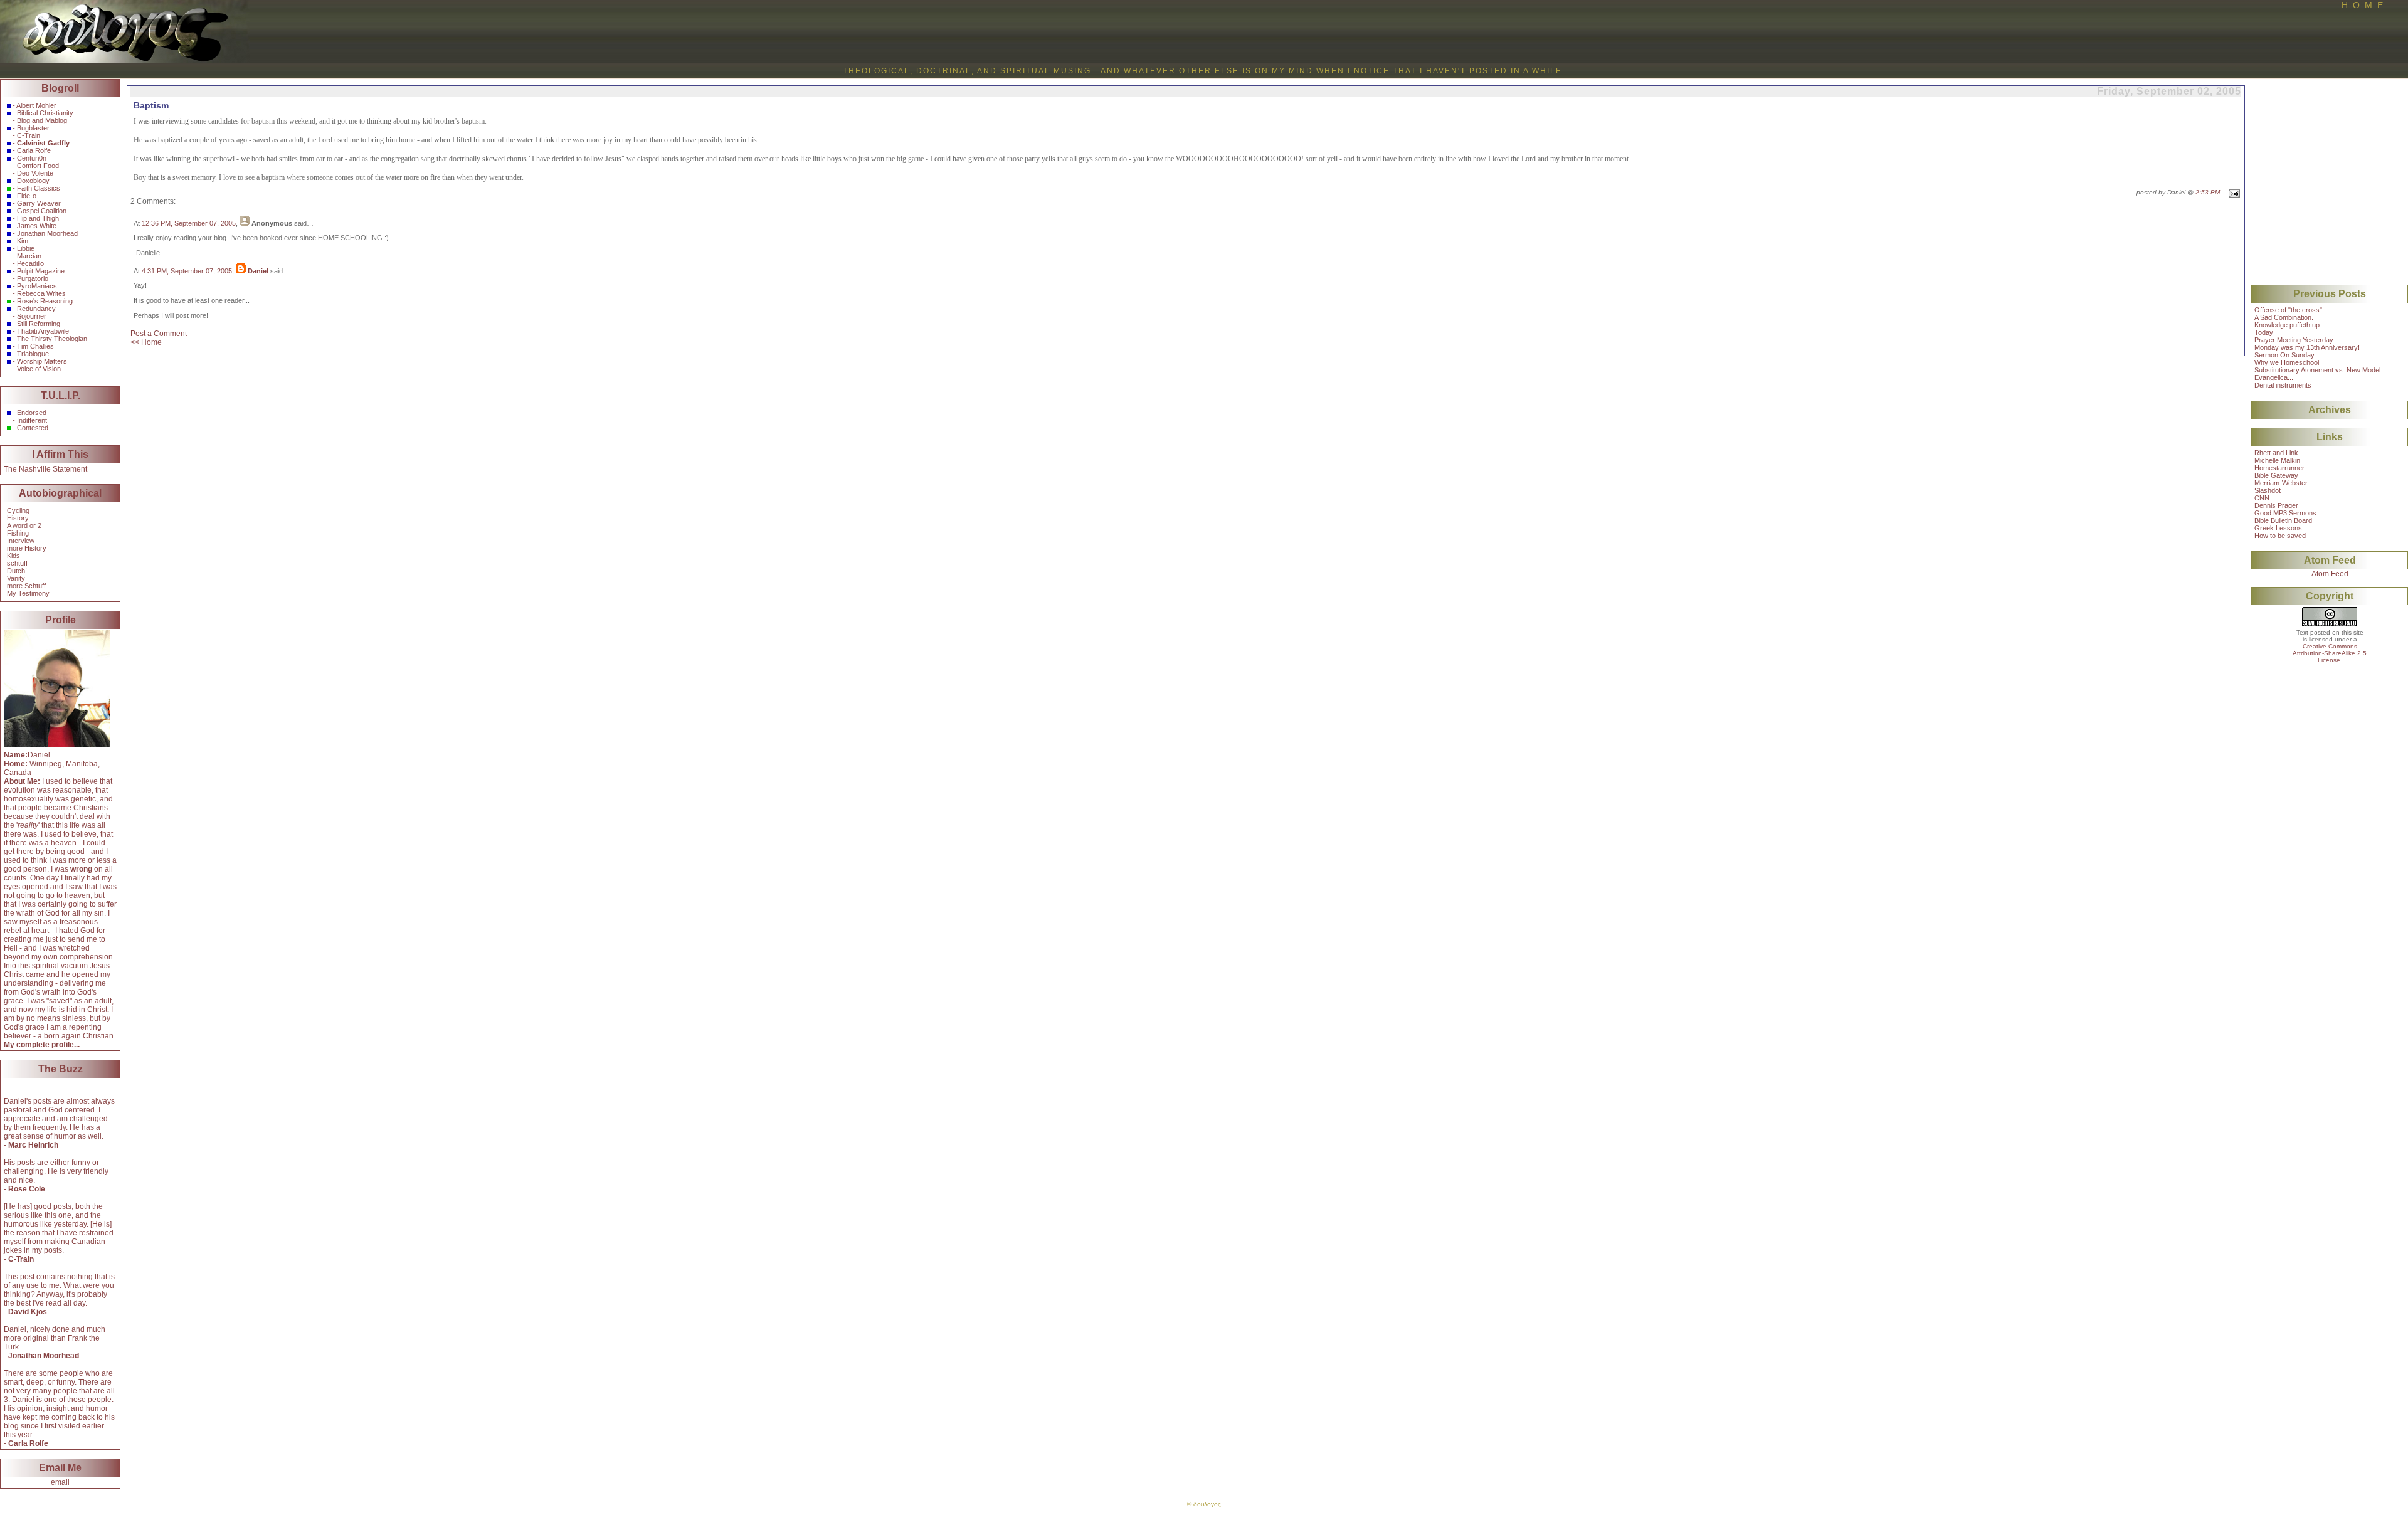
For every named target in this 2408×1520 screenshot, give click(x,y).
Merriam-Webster (2281, 483)
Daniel (258, 271)
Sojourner (32, 316)
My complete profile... (42, 1045)
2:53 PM (2208, 192)
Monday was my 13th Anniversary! (2307, 347)
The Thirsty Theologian (52, 339)
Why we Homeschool (2287, 362)
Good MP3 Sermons (2285, 513)
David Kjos (28, 1312)
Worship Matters (42, 361)
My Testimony (28, 593)
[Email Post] (2233, 192)
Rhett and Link (2276, 453)
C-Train (29, 135)
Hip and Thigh (38, 218)
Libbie (26, 248)
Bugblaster (33, 128)
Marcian (29, 256)
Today (2264, 332)
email (60, 1482)
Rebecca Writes (41, 293)
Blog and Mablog (42, 120)
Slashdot (2268, 490)
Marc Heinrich (33, 1145)
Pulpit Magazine (41, 271)
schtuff (17, 563)
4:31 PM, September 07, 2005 (187, 271)
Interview (21, 541)
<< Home (146, 342)
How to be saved (2280, 536)
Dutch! (17, 571)
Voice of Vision (39, 369)
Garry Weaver (39, 203)
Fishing (18, 533)
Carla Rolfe (34, 150)
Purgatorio (33, 278)
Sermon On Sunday (2284, 355)
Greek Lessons (2278, 528)
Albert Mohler (36, 105)
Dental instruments (2283, 385)
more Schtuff (26, 586)
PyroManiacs (37, 286)
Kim (23, 241)
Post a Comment (159, 334)
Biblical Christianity (45, 113)
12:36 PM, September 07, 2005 (189, 223)
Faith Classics (39, 188)
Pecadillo (30, 263)
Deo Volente (35, 173)
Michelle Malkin (2277, 460)
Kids (13, 556)
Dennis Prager (2276, 505)
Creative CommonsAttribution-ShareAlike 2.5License (2330, 653)
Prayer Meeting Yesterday (2294, 340)
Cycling (18, 510)
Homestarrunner (2279, 468)
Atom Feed (2330, 574)
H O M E (2362, 5)
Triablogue (33, 354)
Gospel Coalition (42, 211)
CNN (2262, 498)
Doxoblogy (33, 181)
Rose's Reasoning (45, 301)
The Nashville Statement (45, 469)
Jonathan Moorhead (47, 233)
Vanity (16, 578)
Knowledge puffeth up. (2288, 325)
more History (27, 548)
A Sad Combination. (2284, 317)
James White (37, 226)
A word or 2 (24, 525)
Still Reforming (39, 324)
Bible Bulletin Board (2283, 520)
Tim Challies (35, 346)
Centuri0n (32, 158)
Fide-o (27, 196)
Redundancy (36, 309)
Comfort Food (38, 166)
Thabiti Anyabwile (43, 331)
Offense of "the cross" (2288, 310)
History (18, 518)
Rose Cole (27, 1189)
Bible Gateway (2276, 475)
